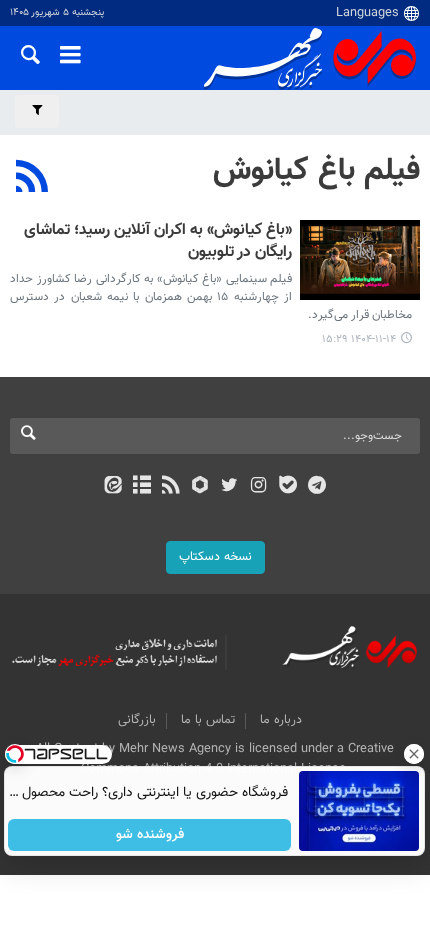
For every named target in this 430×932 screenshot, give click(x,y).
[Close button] (415, 754)
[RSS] (32, 179)
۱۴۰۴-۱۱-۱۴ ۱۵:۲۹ (359, 339)
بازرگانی (137, 720)
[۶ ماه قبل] (360, 260)
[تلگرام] (317, 487)
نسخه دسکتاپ (215, 557)
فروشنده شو (150, 835)
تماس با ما (208, 720)
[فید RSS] (171, 487)
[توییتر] (229, 487)
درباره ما (281, 720)
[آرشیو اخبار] (141, 487)
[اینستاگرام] (258, 487)
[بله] (287, 487)
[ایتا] (112, 487)
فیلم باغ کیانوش (316, 171)
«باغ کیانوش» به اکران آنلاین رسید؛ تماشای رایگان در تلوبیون (158, 242)
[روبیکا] (200, 487)
